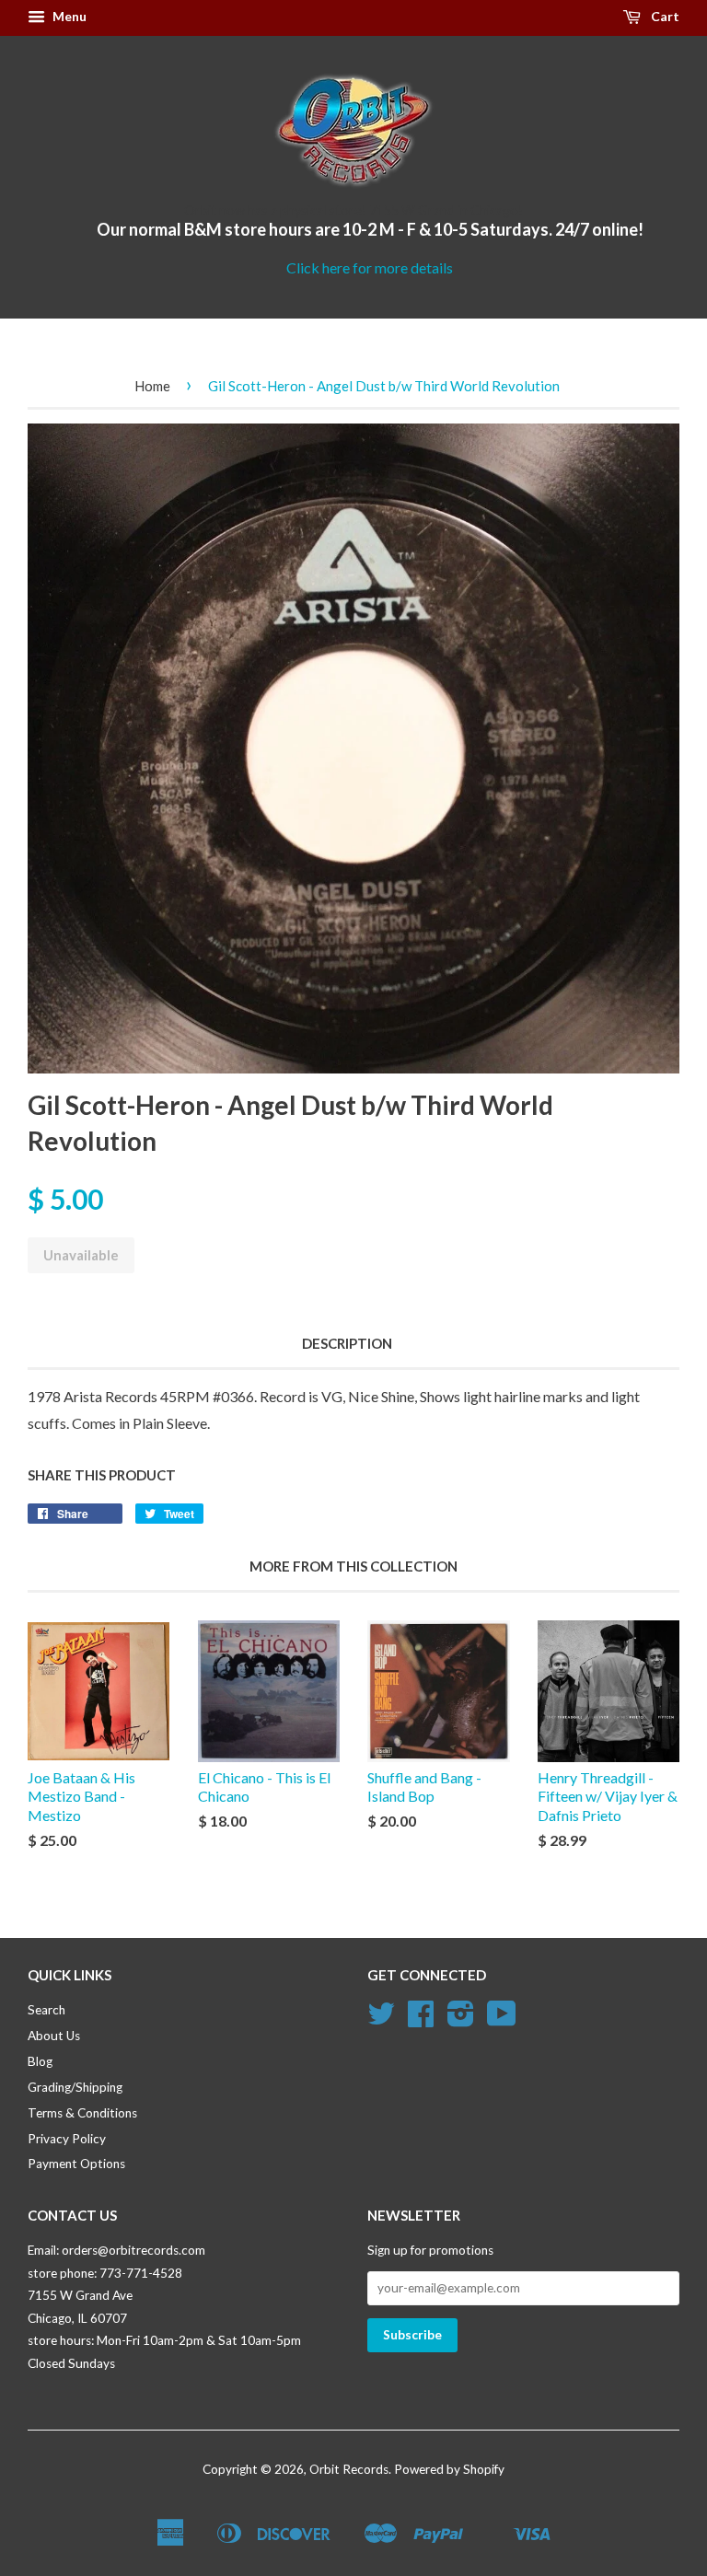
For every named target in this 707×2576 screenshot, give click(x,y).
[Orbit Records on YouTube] (502, 2020)
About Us (54, 2036)
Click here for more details (370, 267)
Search (46, 2010)
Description (347, 1343)
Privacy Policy (67, 2139)
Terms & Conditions (82, 2113)
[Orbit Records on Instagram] (461, 2020)
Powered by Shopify (449, 2469)
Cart (664, 16)
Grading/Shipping (75, 2087)
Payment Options (76, 2164)
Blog (40, 2061)
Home (152, 386)
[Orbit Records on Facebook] (421, 2020)
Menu (68, 16)
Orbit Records (349, 2469)
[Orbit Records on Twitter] (381, 2020)
